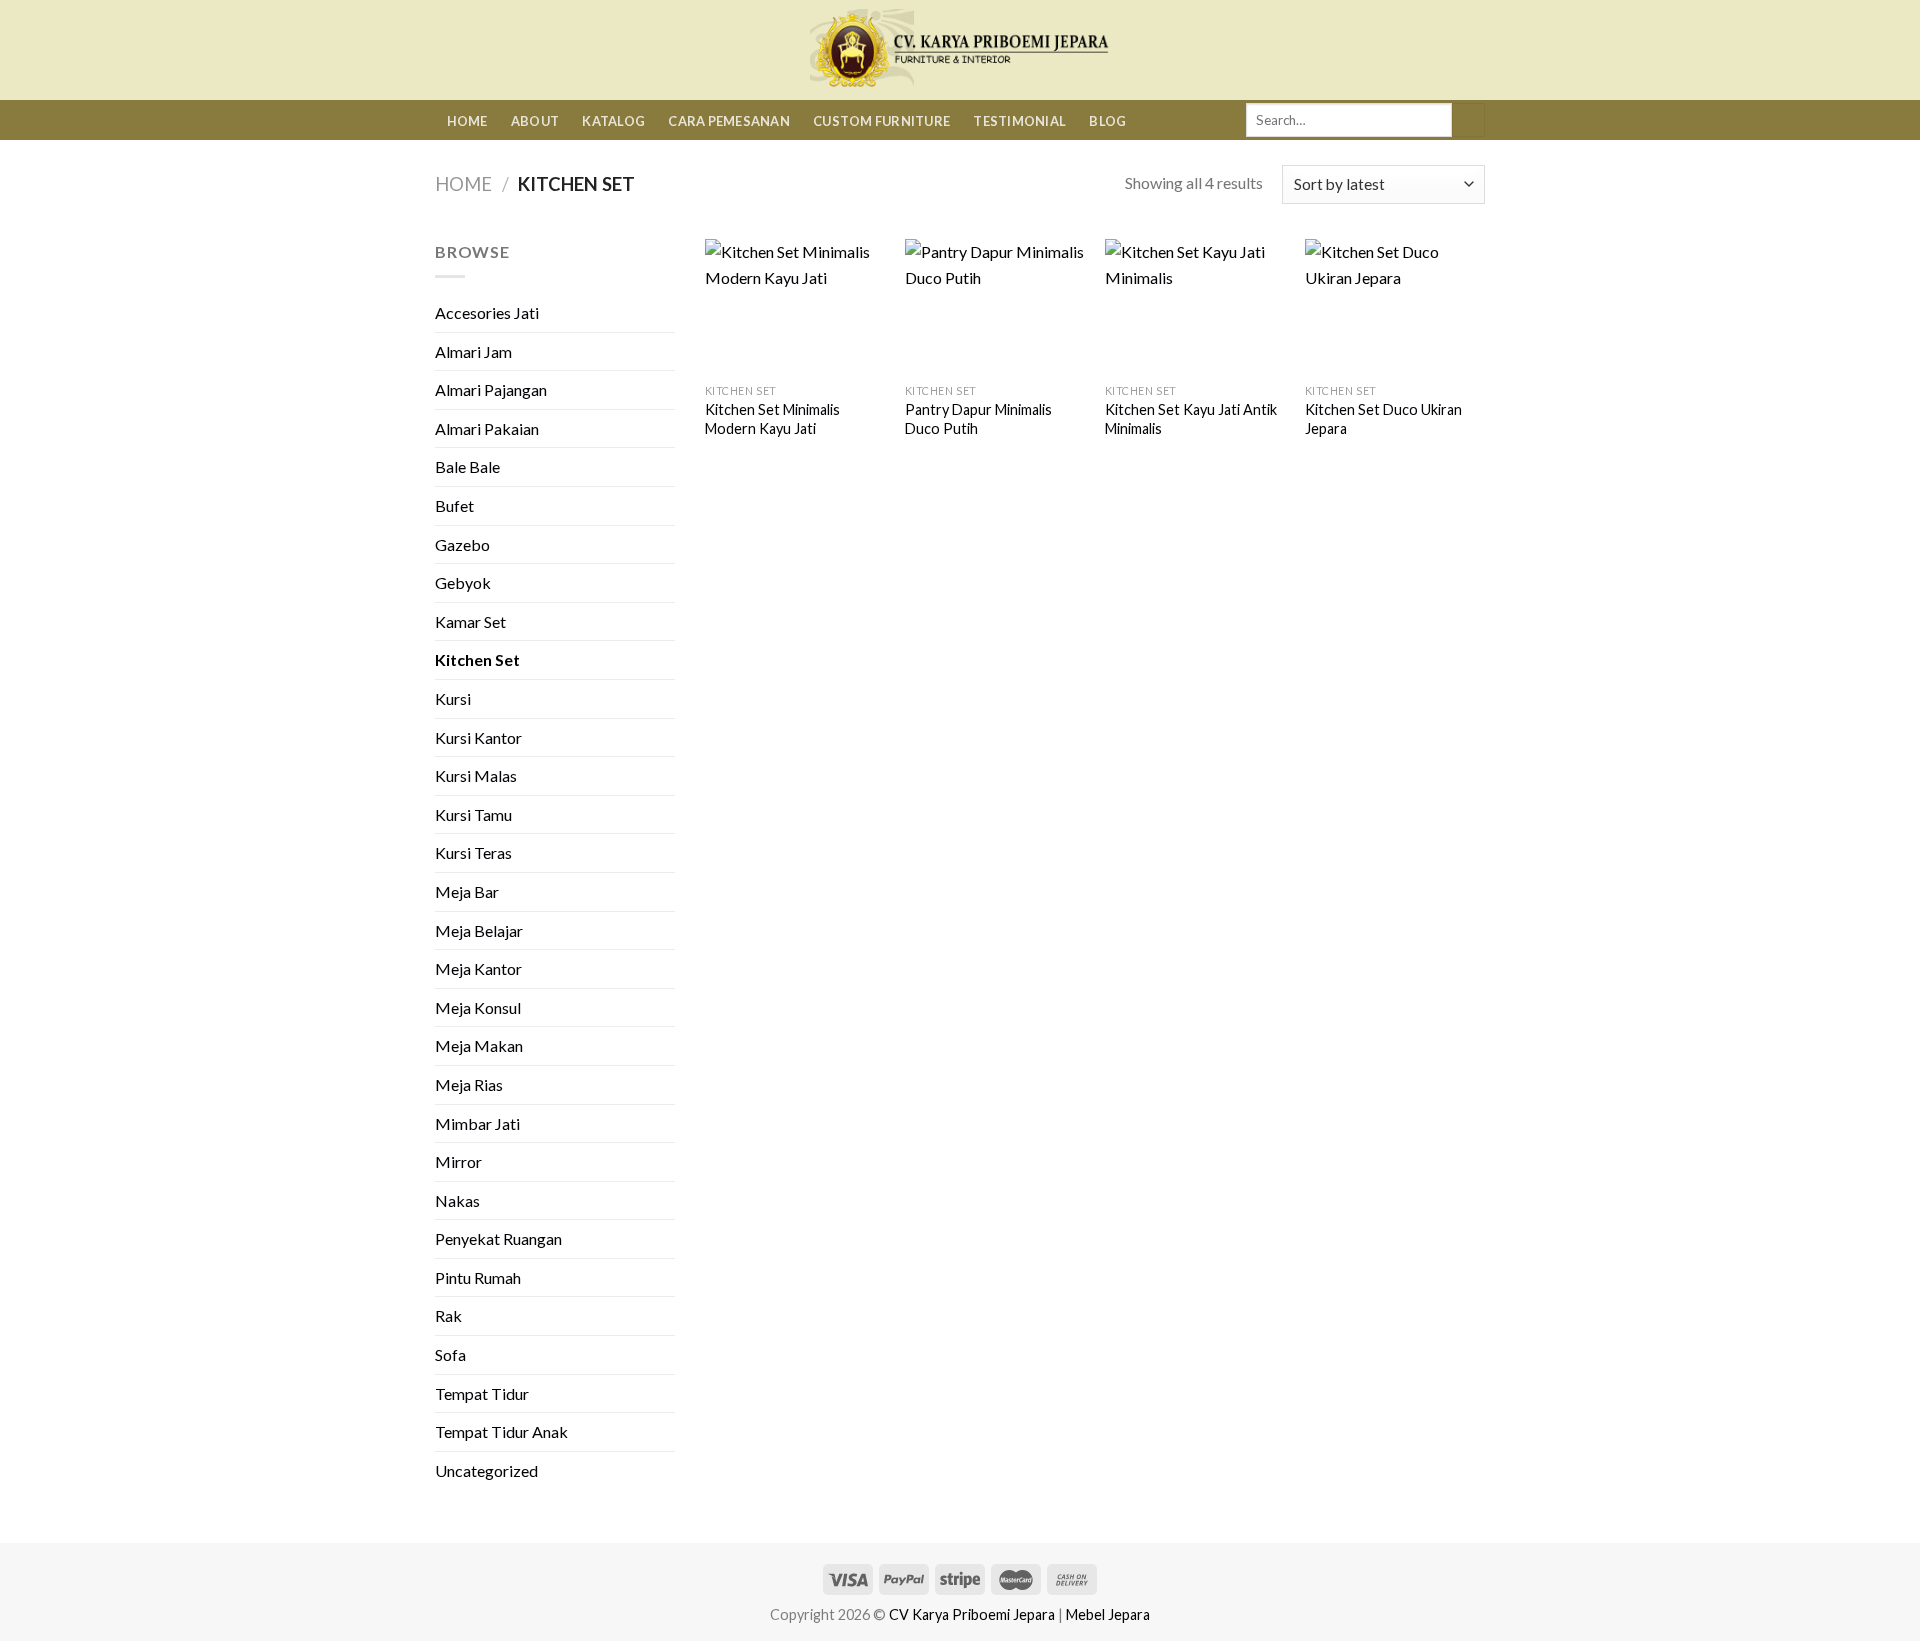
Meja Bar (467, 891)
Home (467, 121)
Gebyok (463, 582)
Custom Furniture (881, 121)
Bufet (454, 505)
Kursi (453, 698)
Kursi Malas (476, 775)
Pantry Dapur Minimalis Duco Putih (978, 419)
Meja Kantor (478, 968)
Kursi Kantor (478, 737)
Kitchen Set (477, 659)
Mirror (458, 1161)
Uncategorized (486, 1470)
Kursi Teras (473, 852)
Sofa (450, 1354)
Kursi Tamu (473, 814)
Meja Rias (469, 1084)
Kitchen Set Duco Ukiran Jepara (1383, 419)
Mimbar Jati (477, 1123)
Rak (448, 1315)
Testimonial (1019, 121)
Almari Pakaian (487, 428)
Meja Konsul (478, 1007)
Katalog (613, 121)
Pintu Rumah (478, 1277)
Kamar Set (470, 621)
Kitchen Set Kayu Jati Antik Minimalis (1191, 419)
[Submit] (1468, 120)
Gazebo (462, 544)
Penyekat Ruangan (498, 1238)
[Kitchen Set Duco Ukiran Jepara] (1395, 306)
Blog (1107, 121)
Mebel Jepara (1108, 1614)
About (535, 121)
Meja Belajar (479, 930)
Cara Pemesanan (729, 121)
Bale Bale (467, 466)
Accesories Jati (487, 312)
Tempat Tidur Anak (501, 1431)
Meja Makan (479, 1045)
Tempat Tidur (482, 1393)
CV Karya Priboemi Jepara (972, 1614)
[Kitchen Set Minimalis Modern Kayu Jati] (795, 306)
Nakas (457, 1200)
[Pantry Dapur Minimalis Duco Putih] (995, 306)
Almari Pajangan (491, 389)
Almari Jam (473, 351)
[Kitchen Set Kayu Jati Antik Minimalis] (1195, 306)
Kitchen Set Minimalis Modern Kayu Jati (772, 419)
